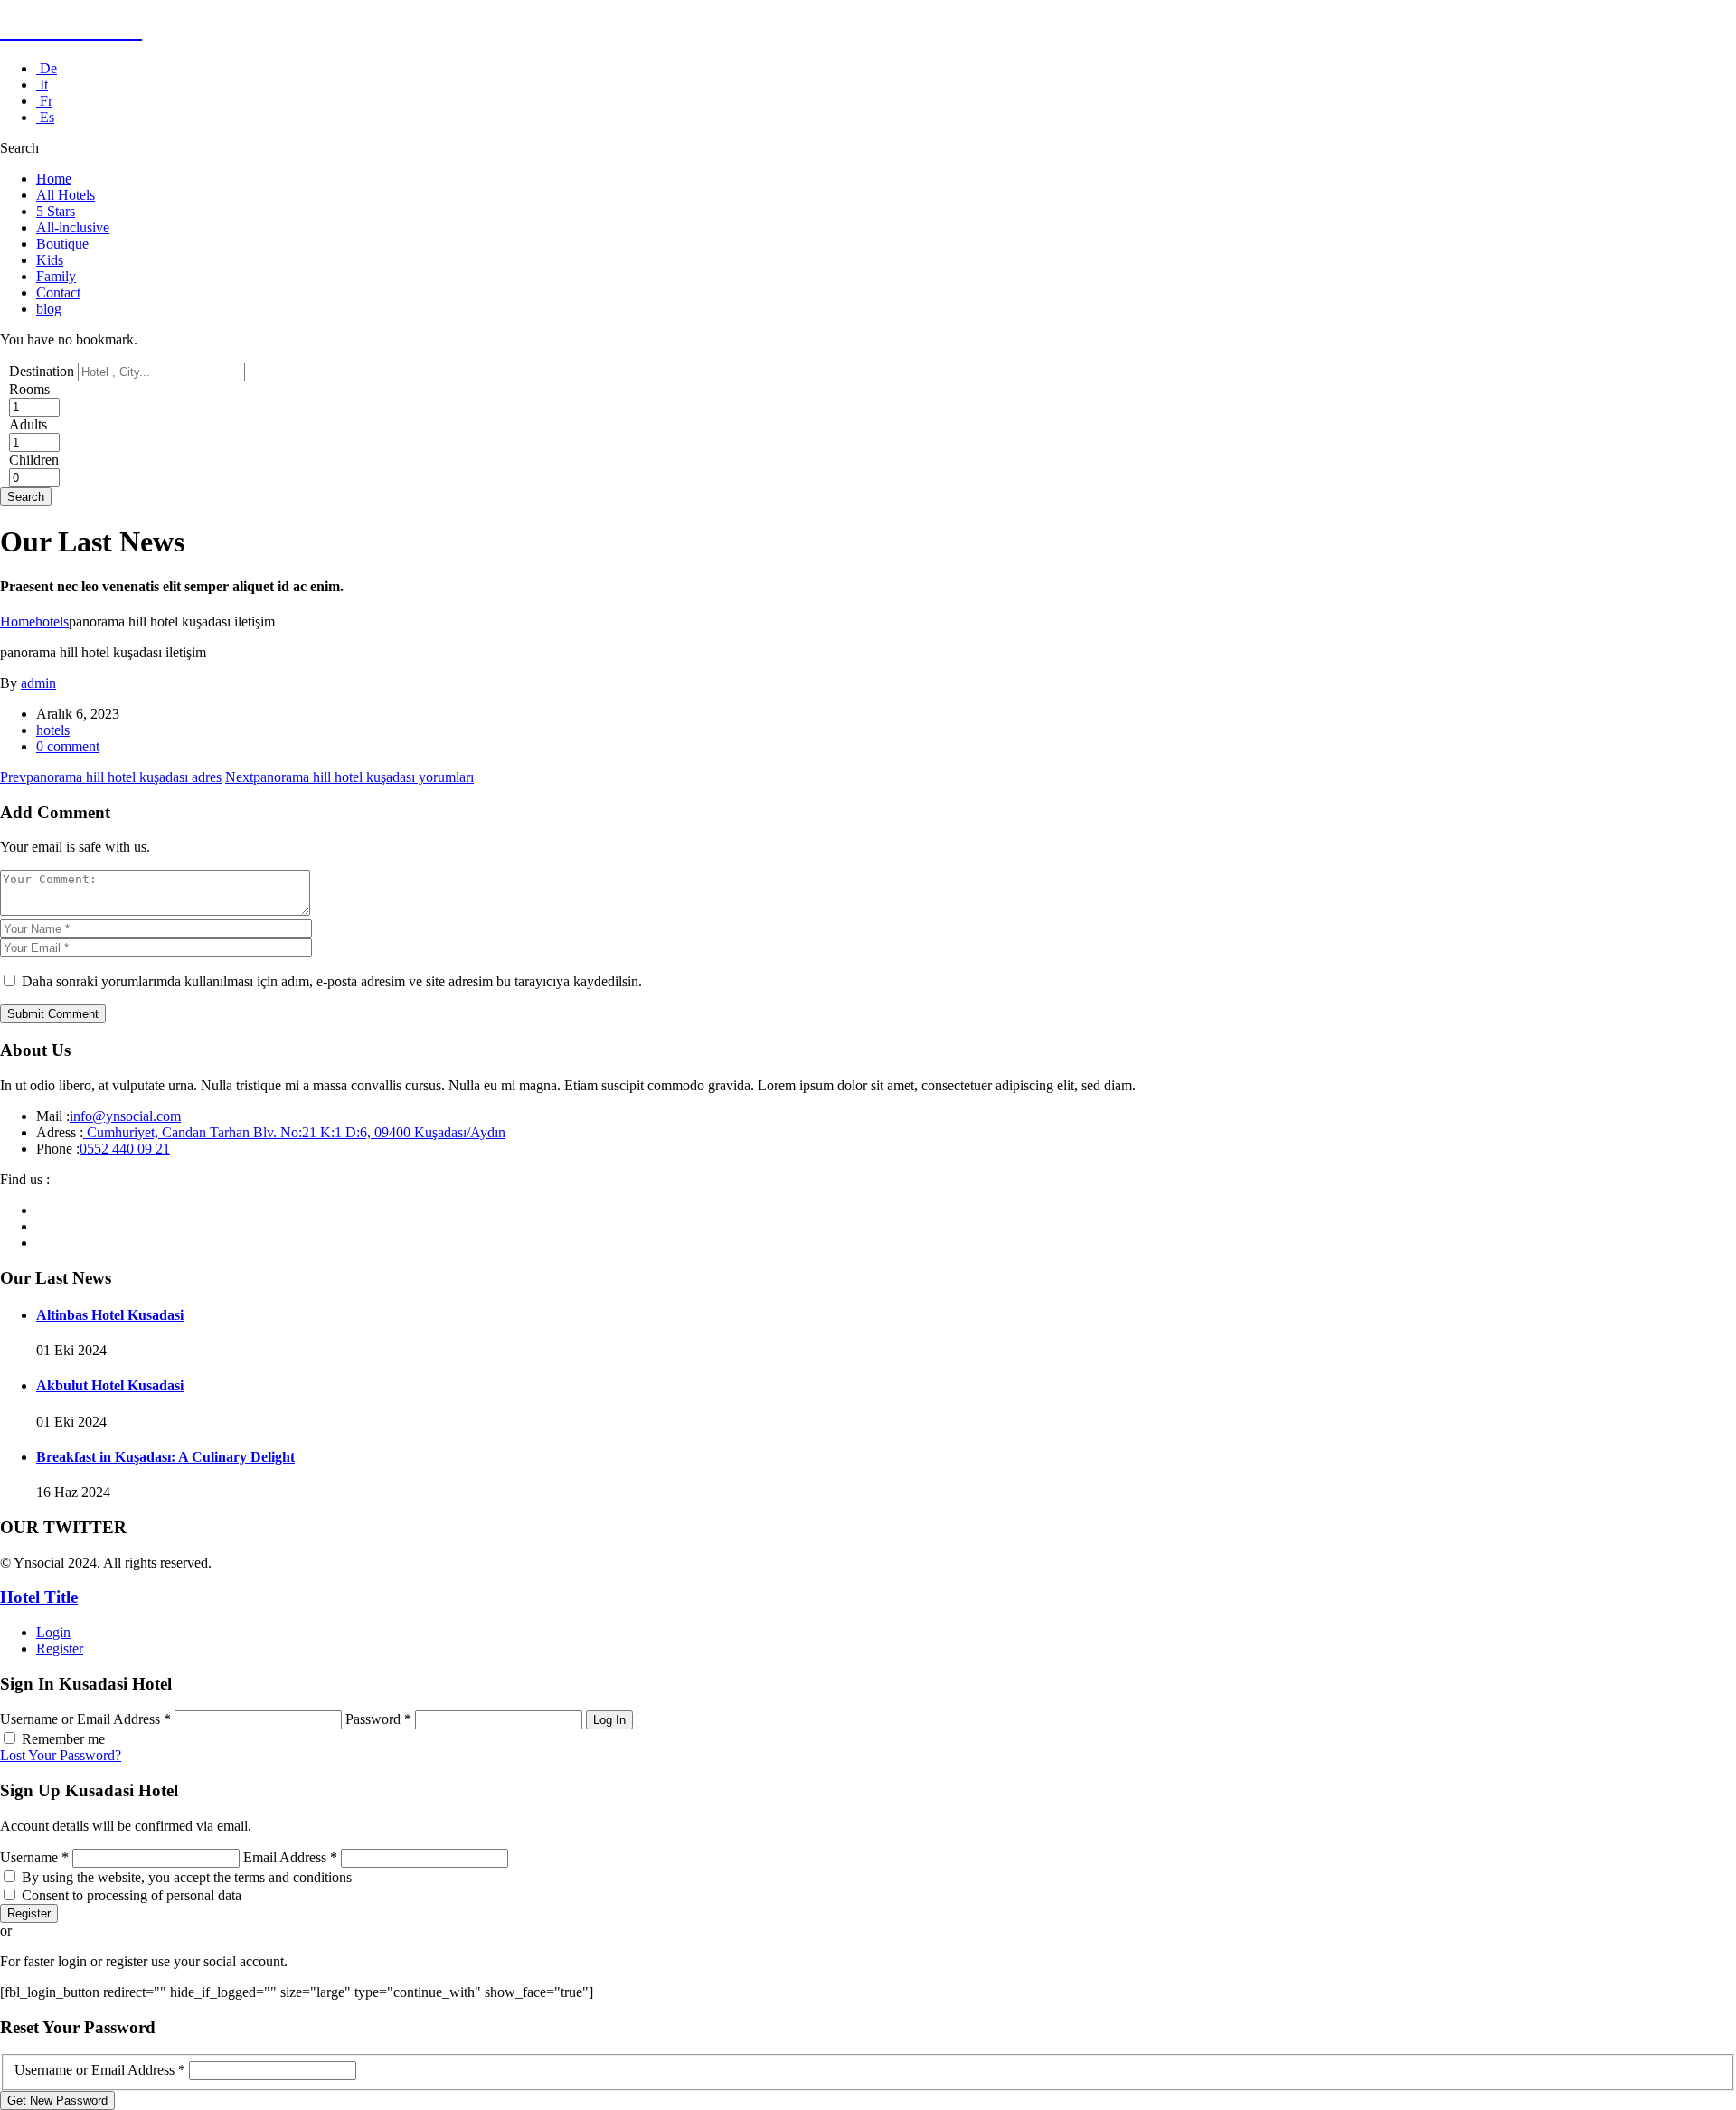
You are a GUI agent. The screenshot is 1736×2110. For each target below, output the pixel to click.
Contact (58, 292)
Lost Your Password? (61, 1755)
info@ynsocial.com (125, 1116)
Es (45, 117)
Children (34, 460)
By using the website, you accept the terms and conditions (187, 1877)
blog (49, 309)
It (42, 85)
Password (378, 1719)
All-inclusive (73, 227)
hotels (52, 622)
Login (53, 1632)
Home (54, 179)
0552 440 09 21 (125, 1149)
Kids (50, 260)
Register (60, 1648)
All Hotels (66, 195)
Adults (28, 424)
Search (26, 497)
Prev (111, 777)
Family (56, 276)
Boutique (62, 244)
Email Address (290, 1857)
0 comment (68, 746)
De (47, 68)
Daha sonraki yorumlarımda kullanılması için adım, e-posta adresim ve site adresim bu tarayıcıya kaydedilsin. (332, 981)
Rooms (29, 389)
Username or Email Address (85, 1719)
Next (349, 777)
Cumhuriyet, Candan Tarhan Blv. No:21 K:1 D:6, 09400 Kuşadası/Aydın (294, 1132)
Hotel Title (39, 1597)
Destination (42, 371)
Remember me (63, 1739)
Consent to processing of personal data (132, 1895)
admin (38, 683)
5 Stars (56, 211)
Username (34, 1857)
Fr (44, 101)
